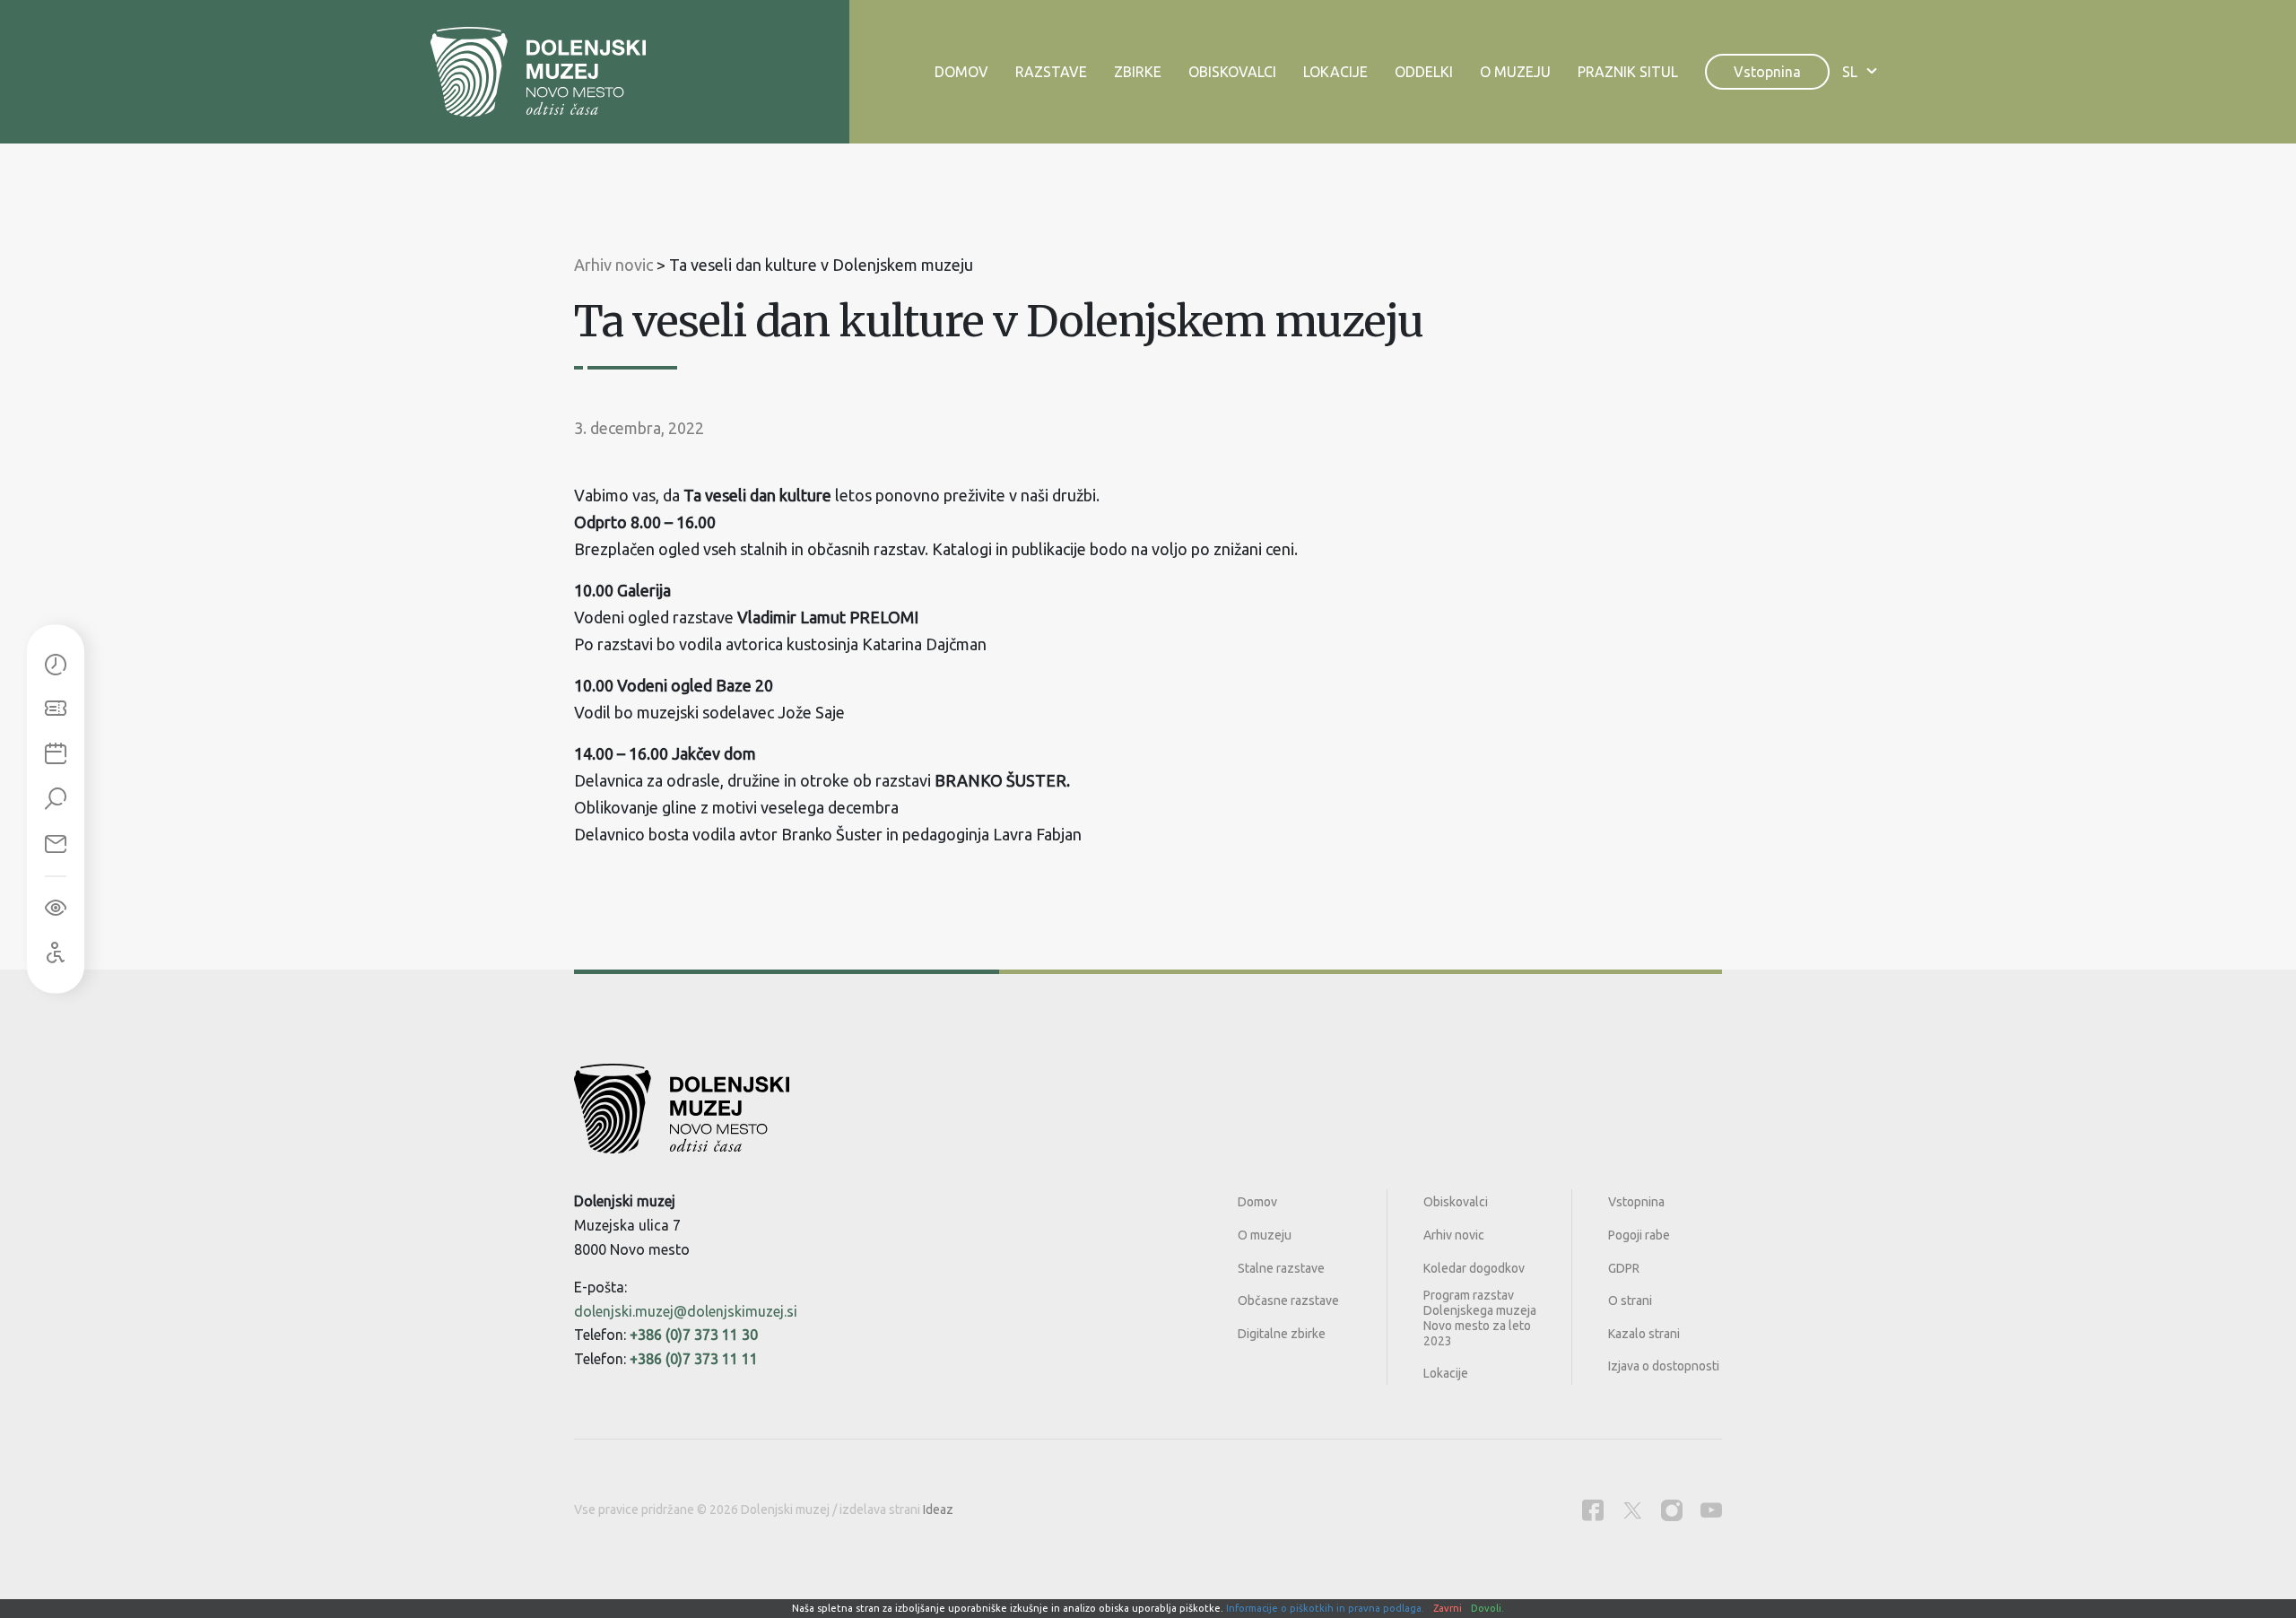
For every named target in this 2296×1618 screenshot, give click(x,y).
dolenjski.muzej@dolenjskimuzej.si (686, 1311)
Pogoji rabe (1639, 1235)
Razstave (1051, 72)
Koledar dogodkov (1474, 1268)
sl (1850, 72)
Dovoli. (1487, 1608)
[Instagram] (1672, 1510)
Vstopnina (1767, 72)
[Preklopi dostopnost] (56, 909)
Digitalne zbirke (1282, 1334)
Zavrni (1448, 1608)
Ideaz (938, 1509)
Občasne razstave (1288, 1300)
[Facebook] (1593, 1510)
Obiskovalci (1232, 72)
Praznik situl (1628, 72)
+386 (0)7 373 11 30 (694, 1335)
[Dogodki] (56, 755)
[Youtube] (1711, 1510)
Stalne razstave (1281, 1268)
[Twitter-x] (1632, 1510)
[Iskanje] (56, 800)
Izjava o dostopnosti (1664, 1366)
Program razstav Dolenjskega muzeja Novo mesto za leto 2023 (1480, 1318)
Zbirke (1138, 72)
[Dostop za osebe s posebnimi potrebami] (56, 953)
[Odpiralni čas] (56, 665)
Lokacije (1335, 72)
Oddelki (1424, 72)
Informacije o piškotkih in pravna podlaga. (1325, 1608)
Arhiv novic (1454, 1235)
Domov (961, 72)
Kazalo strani (1644, 1334)
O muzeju (1515, 72)
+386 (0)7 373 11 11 (694, 1359)
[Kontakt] (56, 845)
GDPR (1624, 1268)
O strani (1630, 1300)
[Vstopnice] (56, 710)
